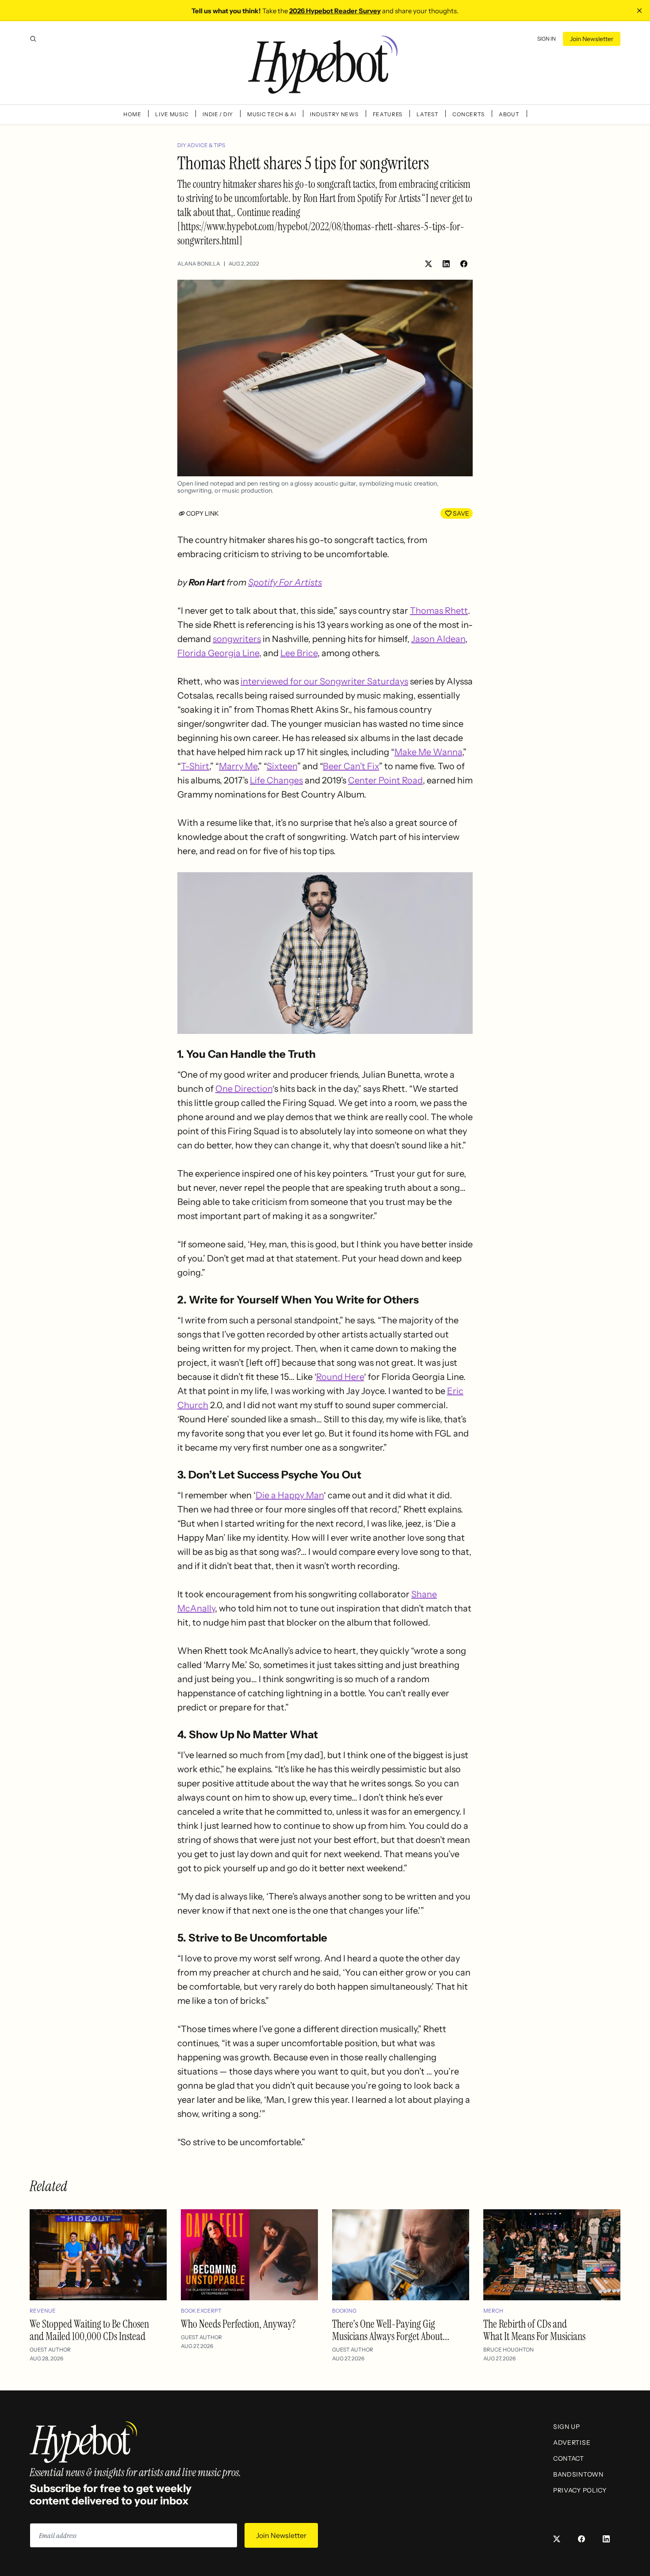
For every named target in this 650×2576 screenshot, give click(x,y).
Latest (427, 114)
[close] (639, 11)
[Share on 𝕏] (428, 264)
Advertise (572, 2443)
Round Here (340, 1377)
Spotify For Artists (285, 582)
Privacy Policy (580, 2490)
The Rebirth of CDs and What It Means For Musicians (534, 2330)
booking (344, 2311)
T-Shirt (195, 766)
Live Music (172, 114)
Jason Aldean (438, 639)
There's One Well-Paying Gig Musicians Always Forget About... (391, 2330)
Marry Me (238, 766)
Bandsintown (578, 2474)
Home (132, 114)
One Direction (244, 1089)
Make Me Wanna (428, 752)
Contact (569, 2458)
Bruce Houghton (509, 2350)
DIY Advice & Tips (201, 145)
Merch (493, 2311)
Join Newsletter (592, 39)
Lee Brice (299, 653)
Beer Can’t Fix (351, 766)
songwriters (237, 639)
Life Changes (276, 780)
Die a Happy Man (290, 1495)
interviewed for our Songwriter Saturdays (324, 681)
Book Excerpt (201, 2311)
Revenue (43, 2311)
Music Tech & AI (272, 114)
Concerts (468, 114)
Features (388, 114)
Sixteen (282, 766)
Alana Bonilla (199, 264)
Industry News (334, 114)
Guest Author (50, 2350)
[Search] (33, 39)
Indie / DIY (218, 114)
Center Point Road (385, 780)
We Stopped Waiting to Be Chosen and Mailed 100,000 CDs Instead (89, 2330)
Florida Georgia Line (218, 653)
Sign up (567, 2427)
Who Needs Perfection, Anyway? (238, 2324)
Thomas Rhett (439, 611)
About (509, 114)
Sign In (547, 39)
